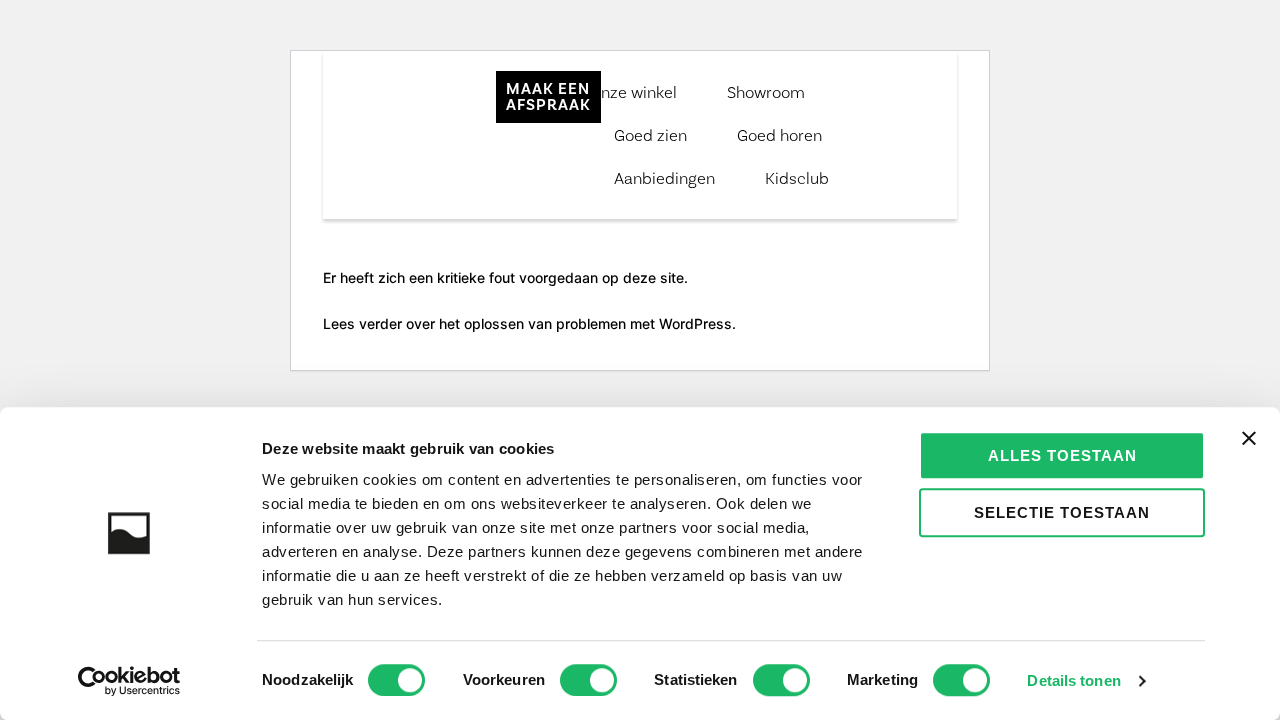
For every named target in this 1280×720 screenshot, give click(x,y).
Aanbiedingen (664, 178)
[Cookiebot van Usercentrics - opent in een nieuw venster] (129, 681)
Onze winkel (633, 92)
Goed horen (779, 135)
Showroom (766, 92)
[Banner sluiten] (1249, 438)
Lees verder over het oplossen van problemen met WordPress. (529, 323)
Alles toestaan (1062, 455)
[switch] (588, 680)
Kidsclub (797, 178)
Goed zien (650, 135)
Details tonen (1073, 680)
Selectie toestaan (1062, 512)
